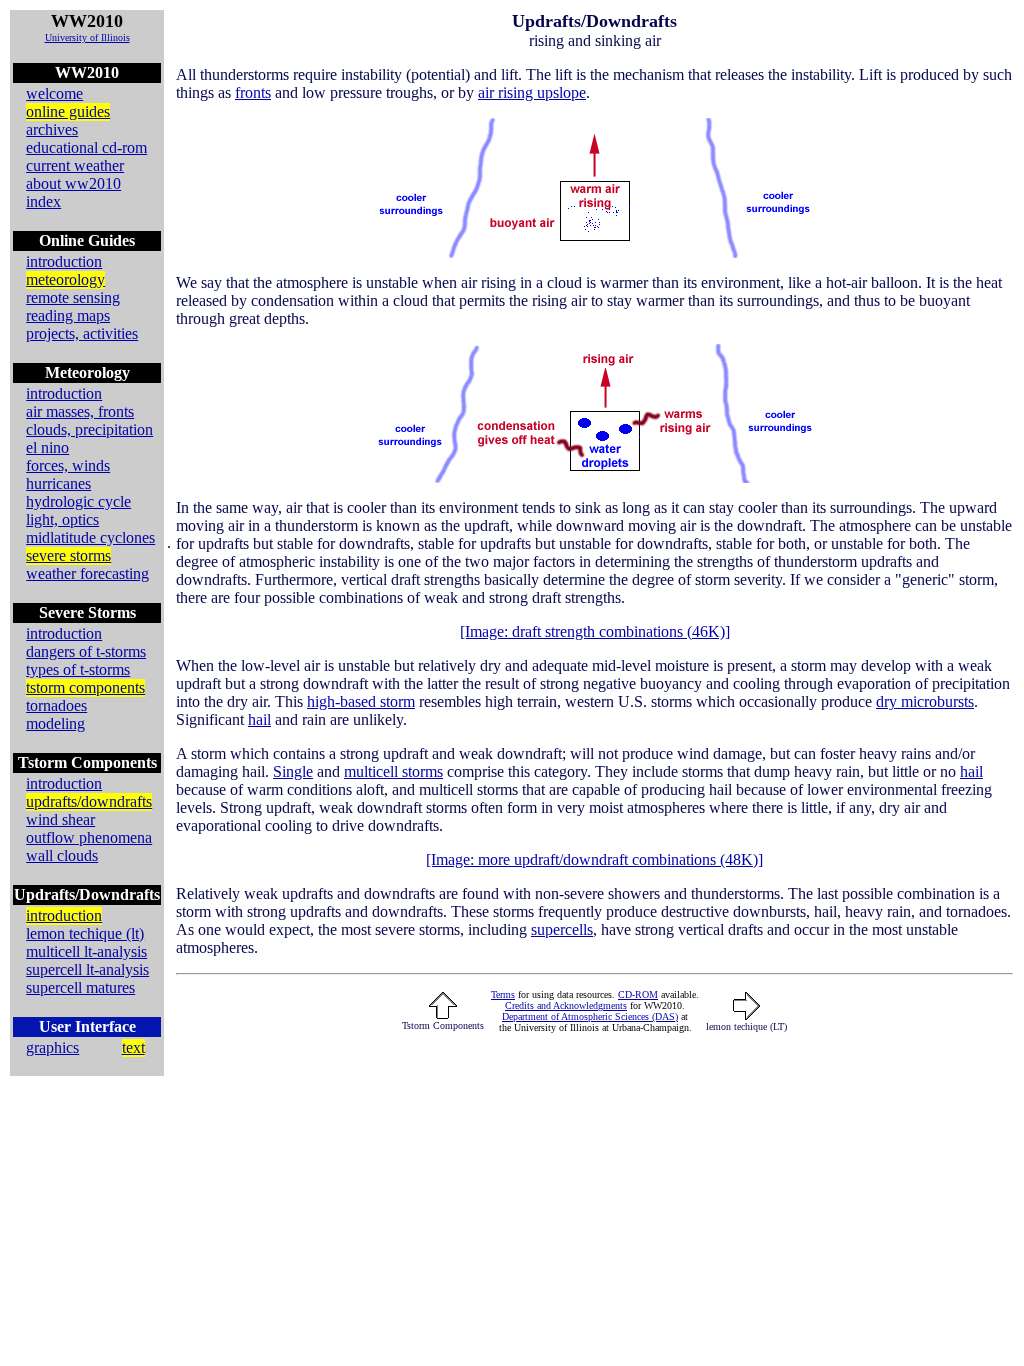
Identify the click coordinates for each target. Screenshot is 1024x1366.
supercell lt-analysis (87, 969)
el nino (47, 447)
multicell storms (393, 771)
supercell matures (80, 987)
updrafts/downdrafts (89, 801)
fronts (253, 92)
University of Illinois (87, 37)
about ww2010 (73, 183)
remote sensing (73, 297)
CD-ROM (638, 994)
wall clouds (62, 855)
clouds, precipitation (89, 429)
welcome (54, 93)
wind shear (60, 819)
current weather (75, 165)
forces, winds (68, 465)
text (133, 1047)
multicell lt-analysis (86, 951)
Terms (503, 994)
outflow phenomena (89, 837)
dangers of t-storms (86, 651)
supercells (562, 929)
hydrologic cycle (78, 501)
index (43, 201)
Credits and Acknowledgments (566, 1005)
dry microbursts (925, 701)
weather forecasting (87, 573)
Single (293, 771)
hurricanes (58, 483)
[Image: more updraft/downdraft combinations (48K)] (594, 859)
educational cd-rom (86, 147)
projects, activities (82, 333)
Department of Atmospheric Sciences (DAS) (590, 1016)
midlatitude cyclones (90, 537)
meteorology (65, 279)
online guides (68, 111)
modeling (55, 723)
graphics (52, 1047)
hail (259, 719)
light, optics (62, 519)
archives (52, 129)
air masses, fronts (80, 411)
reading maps (68, 315)
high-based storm (361, 701)
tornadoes (56, 705)
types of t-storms (78, 669)
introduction (64, 261)
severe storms (68, 555)
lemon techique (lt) (85, 933)
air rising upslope (532, 92)
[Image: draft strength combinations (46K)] (595, 631)
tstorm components (85, 687)
